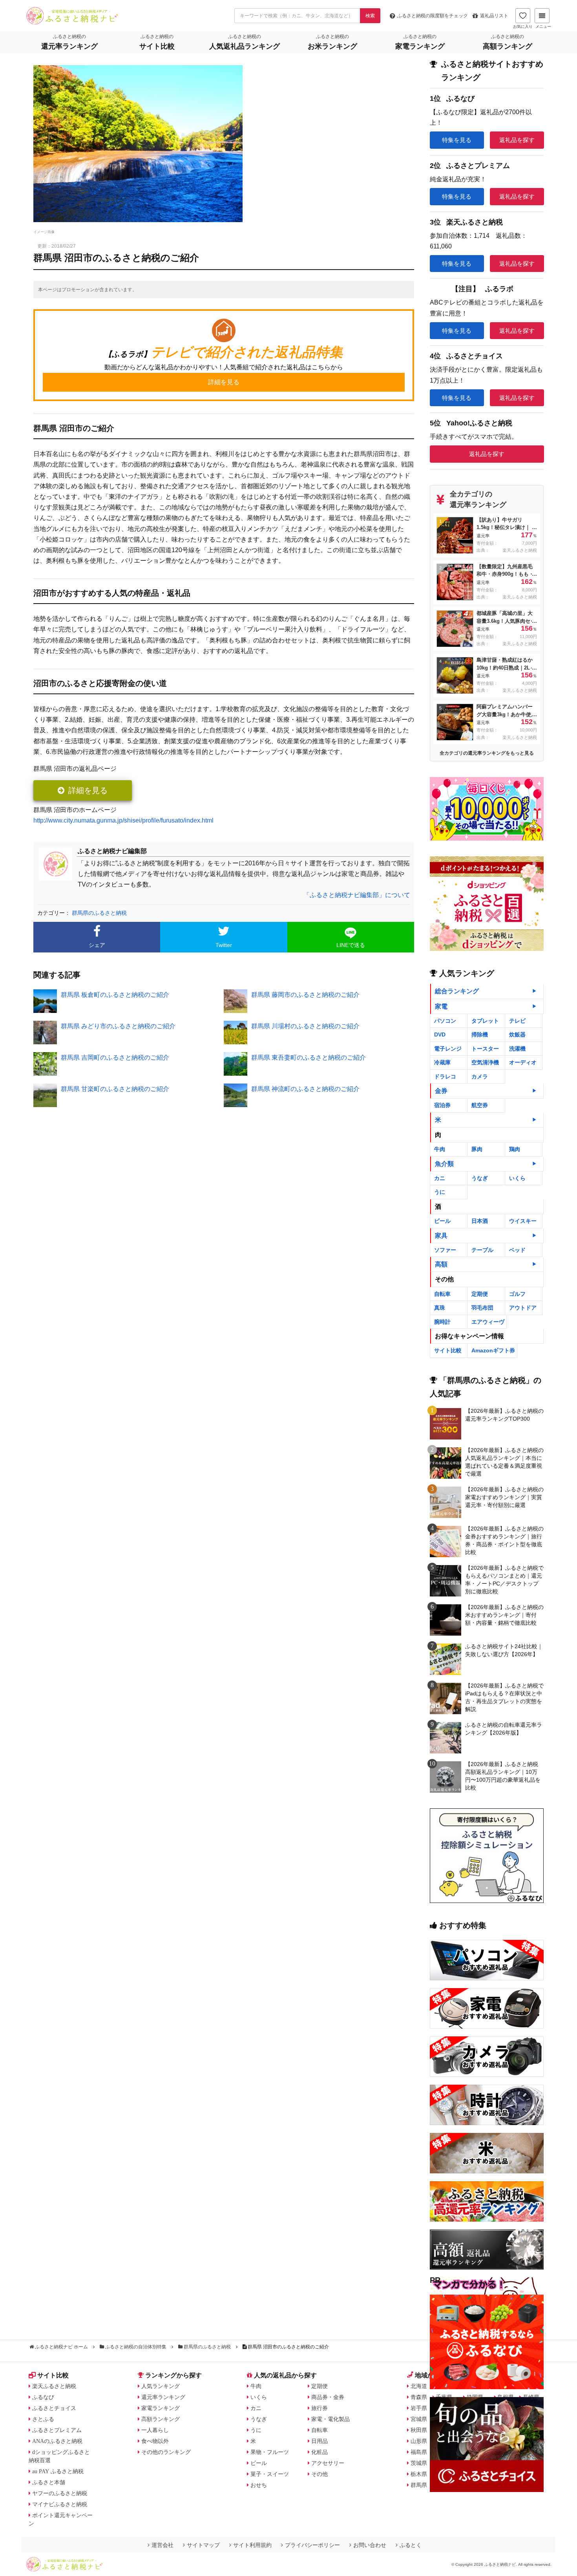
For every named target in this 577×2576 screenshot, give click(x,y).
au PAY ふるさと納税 (58, 2471)
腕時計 (442, 1322)
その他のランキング (166, 2452)
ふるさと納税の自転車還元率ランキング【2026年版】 (504, 1729)
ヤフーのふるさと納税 (60, 2493)
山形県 (419, 2441)
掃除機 (480, 1034)
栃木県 (419, 2474)
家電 (441, 1006)
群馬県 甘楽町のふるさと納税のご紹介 (115, 1089)
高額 (441, 1264)
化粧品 (320, 2452)
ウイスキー (523, 1221)
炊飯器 (517, 1034)
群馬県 (419, 2485)
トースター (485, 1049)
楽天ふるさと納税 (54, 2386)
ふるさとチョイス (54, 2408)
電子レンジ (448, 1049)
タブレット (485, 1021)
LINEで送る (351, 945)
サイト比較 (448, 1350)
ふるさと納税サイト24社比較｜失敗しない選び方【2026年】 (504, 1650)
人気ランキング (161, 2386)
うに (440, 1192)
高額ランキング (161, 2419)
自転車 (442, 1294)
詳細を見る (88, 790)
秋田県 (419, 2430)
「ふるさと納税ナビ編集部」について (357, 895)
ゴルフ (517, 1294)
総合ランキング (457, 991)
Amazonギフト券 (493, 1350)
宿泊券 (442, 1105)
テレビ (517, 1021)
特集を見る (457, 140)
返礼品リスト (494, 16)
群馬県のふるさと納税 (99, 913)
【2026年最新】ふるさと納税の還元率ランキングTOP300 (504, 1415)
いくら (517, 1178)
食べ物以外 (155, 2441)
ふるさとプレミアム (57, 2430)
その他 (320, 2474)
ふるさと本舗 (49, 2482)
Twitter (224, 945)
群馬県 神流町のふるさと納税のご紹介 (305, 1089)
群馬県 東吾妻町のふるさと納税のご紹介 (309, 1057)
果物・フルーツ (270, 2452)
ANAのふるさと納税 (57, 2441)
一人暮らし (155, 2430)
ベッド (517, 1250)
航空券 (480, 1105)
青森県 (419, 2397)
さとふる (43, 2419)
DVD (440, 1034)
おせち (259, 2485)
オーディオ (523, 1062)
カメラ (480, 1076)
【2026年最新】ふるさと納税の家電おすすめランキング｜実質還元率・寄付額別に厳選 (504, 1497)
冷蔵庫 (442, 1062)
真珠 (440, 1308)
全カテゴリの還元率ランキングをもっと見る (487, 753)
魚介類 (444, 1164)
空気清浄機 (485, 1062)
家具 (441, 1236)
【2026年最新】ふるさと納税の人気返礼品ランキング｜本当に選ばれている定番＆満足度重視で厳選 (504, 1462)
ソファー (445, 1250)
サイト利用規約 (252, 2545)
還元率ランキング (163, 2397)
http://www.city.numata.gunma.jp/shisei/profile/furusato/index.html (123, 820)
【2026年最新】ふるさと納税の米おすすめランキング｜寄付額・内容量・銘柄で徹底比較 (504, 1615)
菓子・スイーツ (270, 2474)
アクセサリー (328, 2463)
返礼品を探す (517, 140)
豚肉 (477, 1149)
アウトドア (523, 1308)
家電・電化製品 (330, 2419)
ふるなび (43, 2397)
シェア (97, 945)
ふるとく (411, 2545)
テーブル (482, 1250)
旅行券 (320, 2408)
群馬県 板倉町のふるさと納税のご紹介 (115, 995)
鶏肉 (515, 1149)
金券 (441, 1091)
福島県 (419, 2452)
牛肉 (440, 1149)
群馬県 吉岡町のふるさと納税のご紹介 (115, 1057)
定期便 (480, 1294)
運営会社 (163, 2545)
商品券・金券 (328, 2397)
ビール (442, 1221)
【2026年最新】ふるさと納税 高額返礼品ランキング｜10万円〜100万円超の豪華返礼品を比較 (503, 1776)
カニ (440, 1178)
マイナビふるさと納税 (60, 2504)
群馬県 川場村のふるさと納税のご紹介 (305, 1026)
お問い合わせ (370, 2545)
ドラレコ (445, 1076)
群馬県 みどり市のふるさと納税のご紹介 (118, 1026)
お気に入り (523, 26)
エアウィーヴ (488, 1322)
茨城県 (419, 2463)
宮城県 (419, 2419)
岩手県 (419, 2408)
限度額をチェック (433, 16)
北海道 (419, 2386)
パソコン (445, 1021)
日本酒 (480, 1221)
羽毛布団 (482, 1308)
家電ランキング (161, 2408)
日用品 (320, 2441)
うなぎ (480, 1178)
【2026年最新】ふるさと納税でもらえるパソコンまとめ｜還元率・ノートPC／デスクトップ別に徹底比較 (504, 1580)
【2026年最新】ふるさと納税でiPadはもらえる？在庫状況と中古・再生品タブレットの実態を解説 (504, 1697)
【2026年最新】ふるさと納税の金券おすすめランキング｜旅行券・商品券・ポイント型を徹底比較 (504, 1540)
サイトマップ (203, 2545)
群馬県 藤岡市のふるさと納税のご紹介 (305, 995)
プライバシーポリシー (312, 2545)
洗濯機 (517, 1049)
